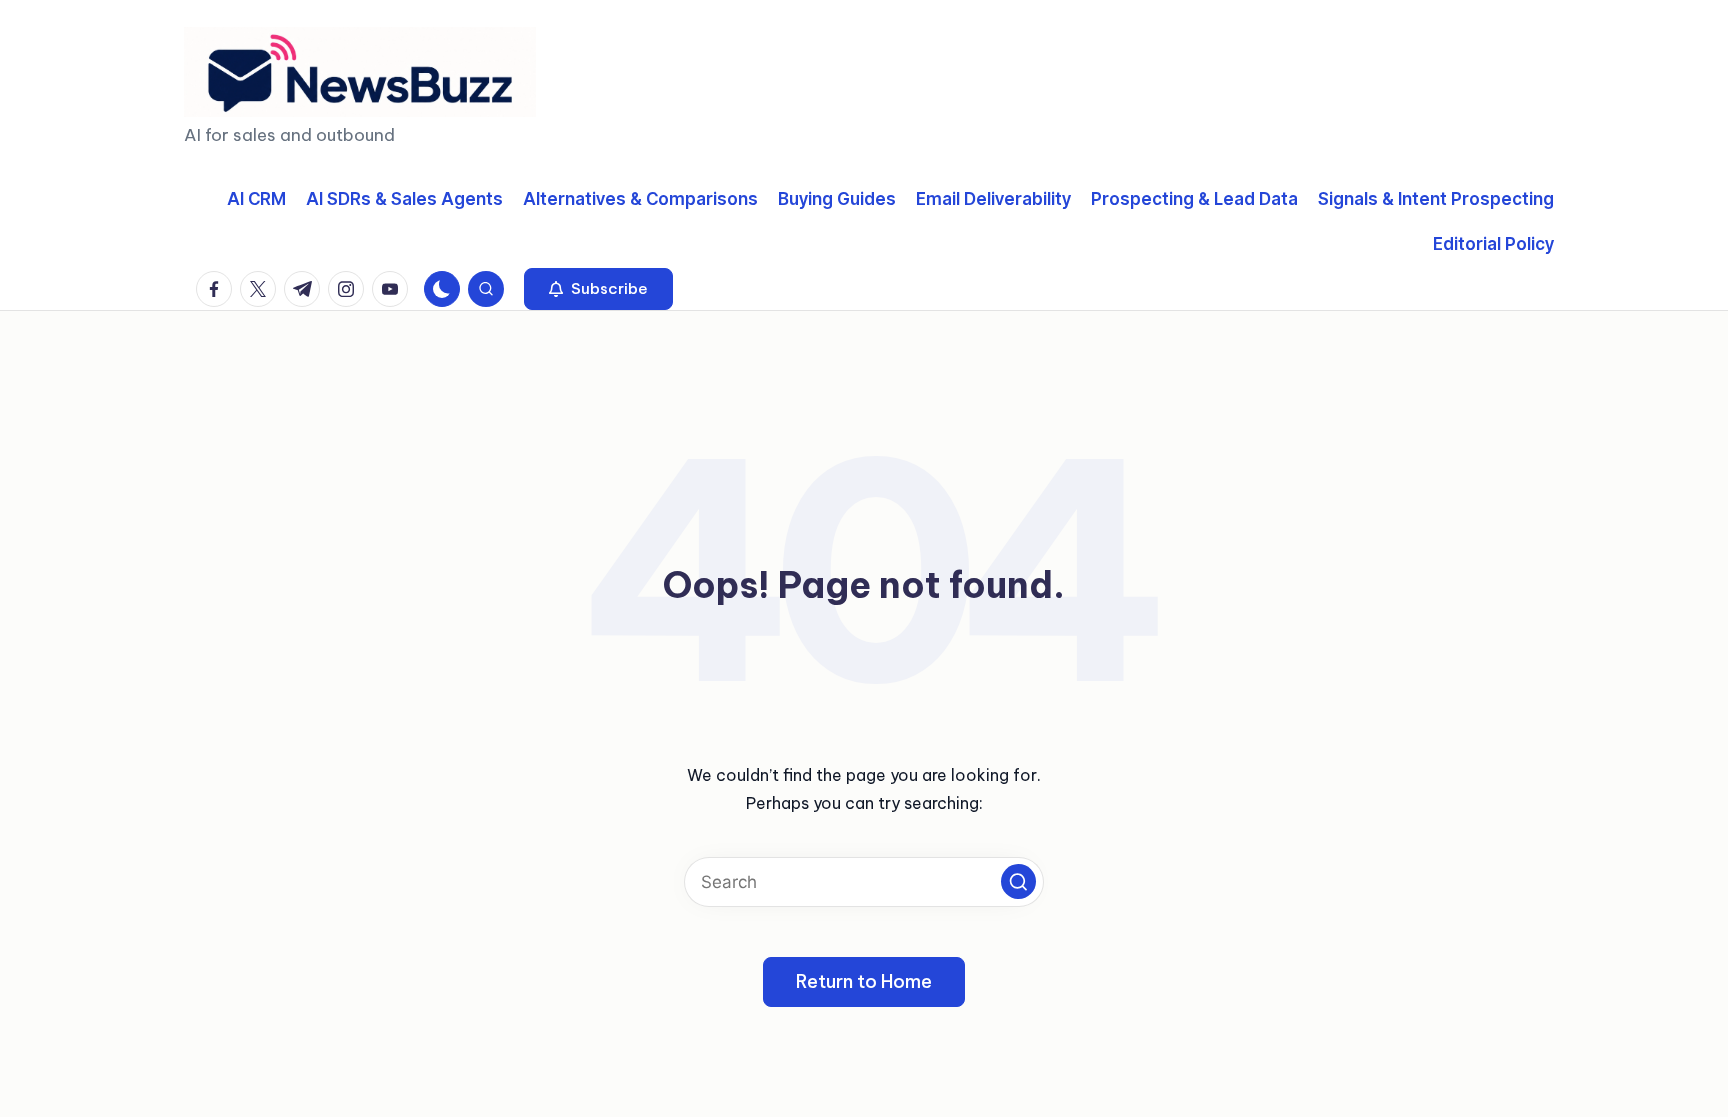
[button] (598, 289)
